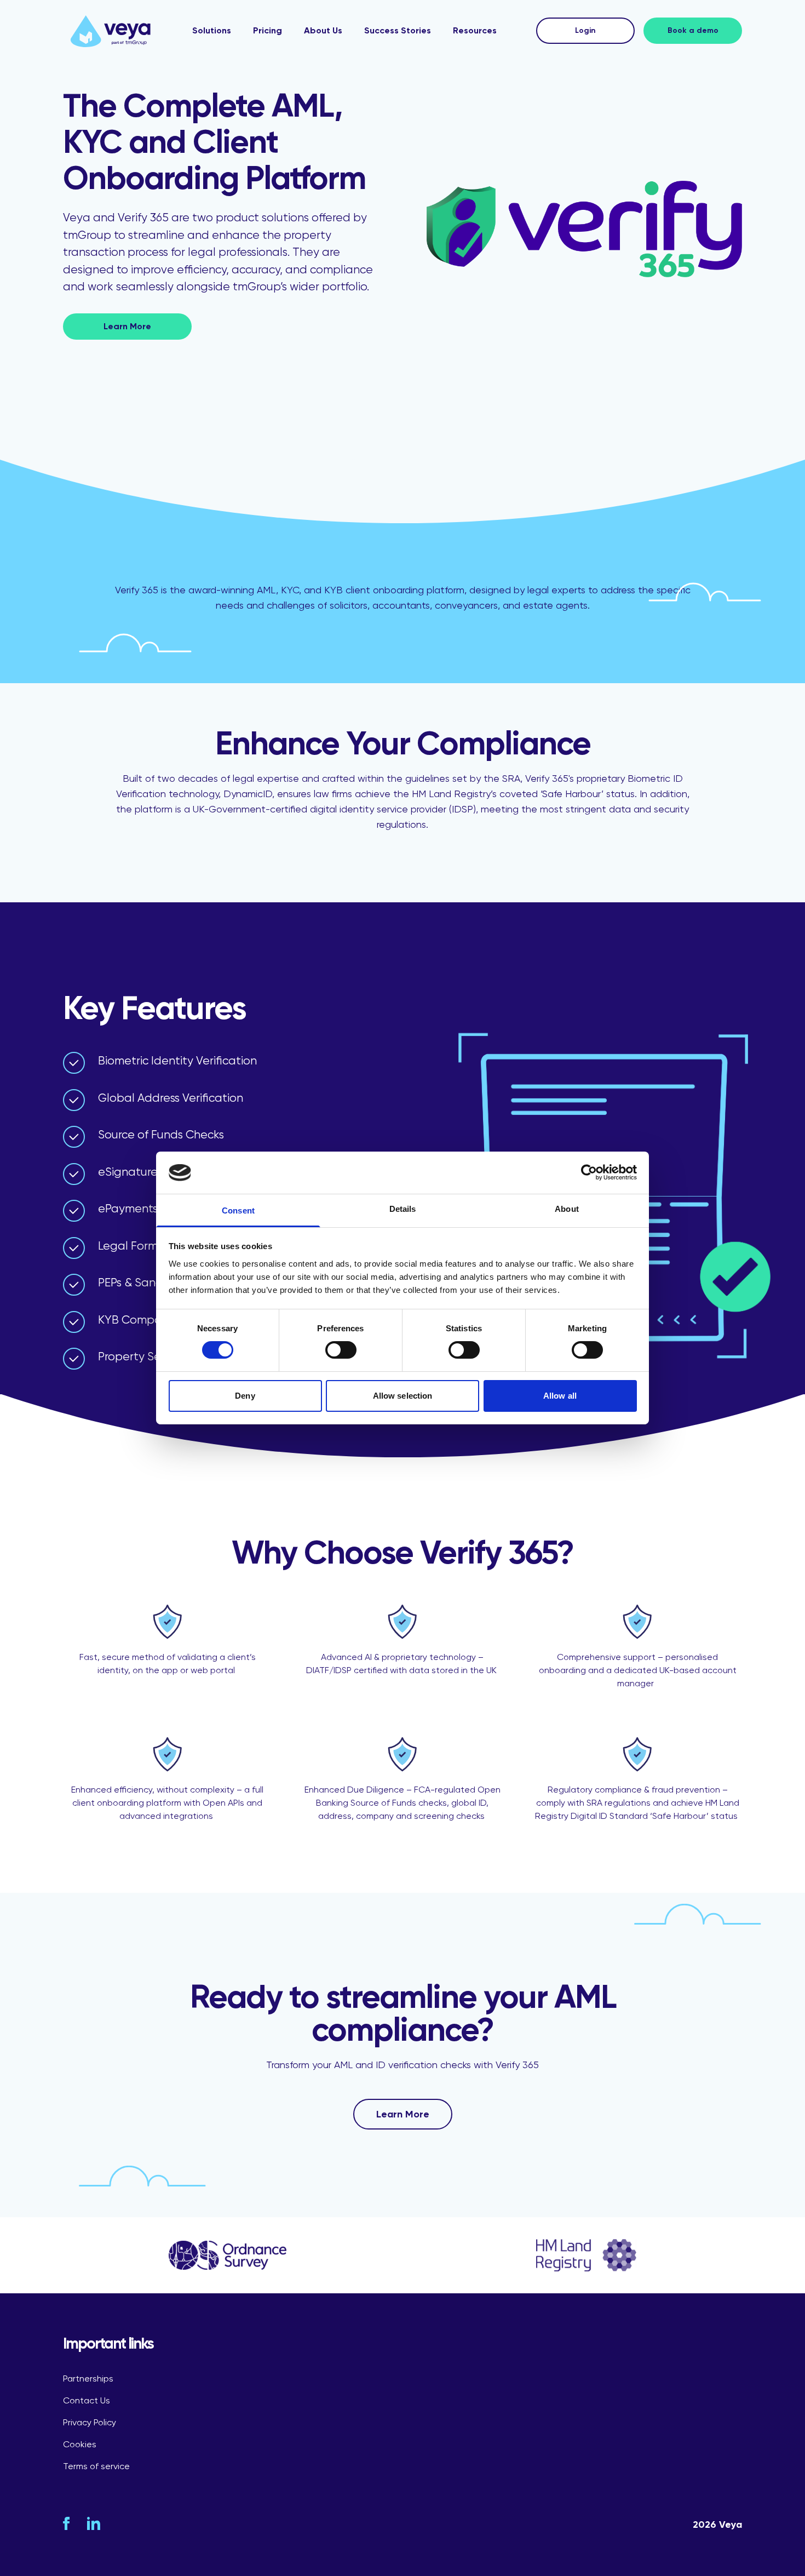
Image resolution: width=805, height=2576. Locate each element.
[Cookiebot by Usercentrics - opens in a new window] (589, 1172)
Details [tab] (403, 1209)
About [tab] (567, 1209)
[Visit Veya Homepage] (111, 31)
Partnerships (88, 2378)
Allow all (560, 1396)
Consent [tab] (238, 1210)
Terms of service (96, 2466)
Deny (245, 1396)
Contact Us (87, 2400)
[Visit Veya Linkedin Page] (94, 2523)
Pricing (268, 30)
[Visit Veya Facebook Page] (66, 2523)
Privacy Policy (90, 2422)
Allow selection (403, 1396)
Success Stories (398, 30)
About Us (323, 30)
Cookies (80, 2444)
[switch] (341, 1350)
